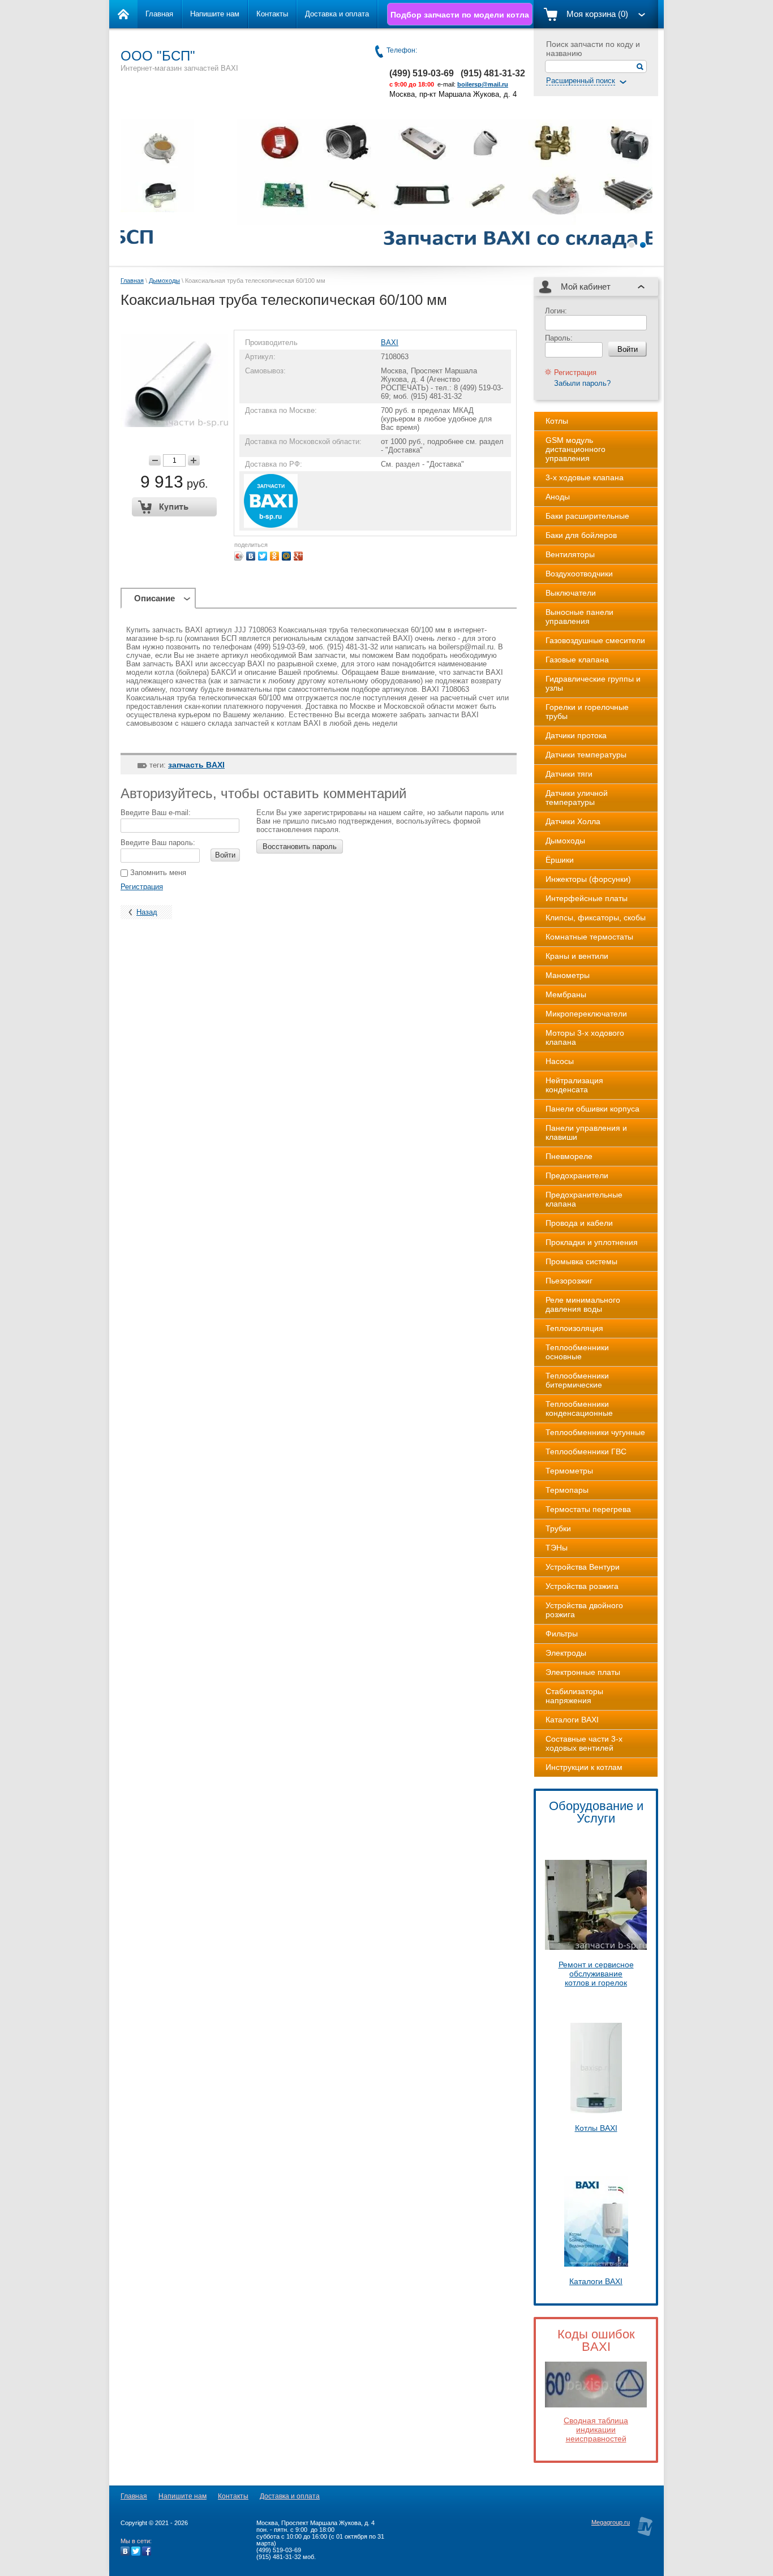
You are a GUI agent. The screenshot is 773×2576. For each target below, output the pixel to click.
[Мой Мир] (287, 556)
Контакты (272, 14)
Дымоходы (164, 281)
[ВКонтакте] (251, 556)
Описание (154, 598)
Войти (225, 855)
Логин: (556, 311)
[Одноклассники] (275, 556)
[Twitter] (263, 556)
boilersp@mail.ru (483, 84)
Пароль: (559, 338)
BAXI (390, 343)
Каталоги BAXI (596, 2281)
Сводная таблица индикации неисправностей (596, 2429)
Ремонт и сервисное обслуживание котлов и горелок (596, 1974)
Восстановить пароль (300, 847)
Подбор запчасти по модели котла (460, 15)
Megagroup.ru (611, 2522)
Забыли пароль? (582, 383)
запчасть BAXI (196, 765)
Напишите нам (215, 14)
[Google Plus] (299, 556)
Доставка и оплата (337, 14)
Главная (159, 14)
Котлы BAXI (596, 2128)
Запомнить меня (157, 873)
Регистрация (142, 887)
